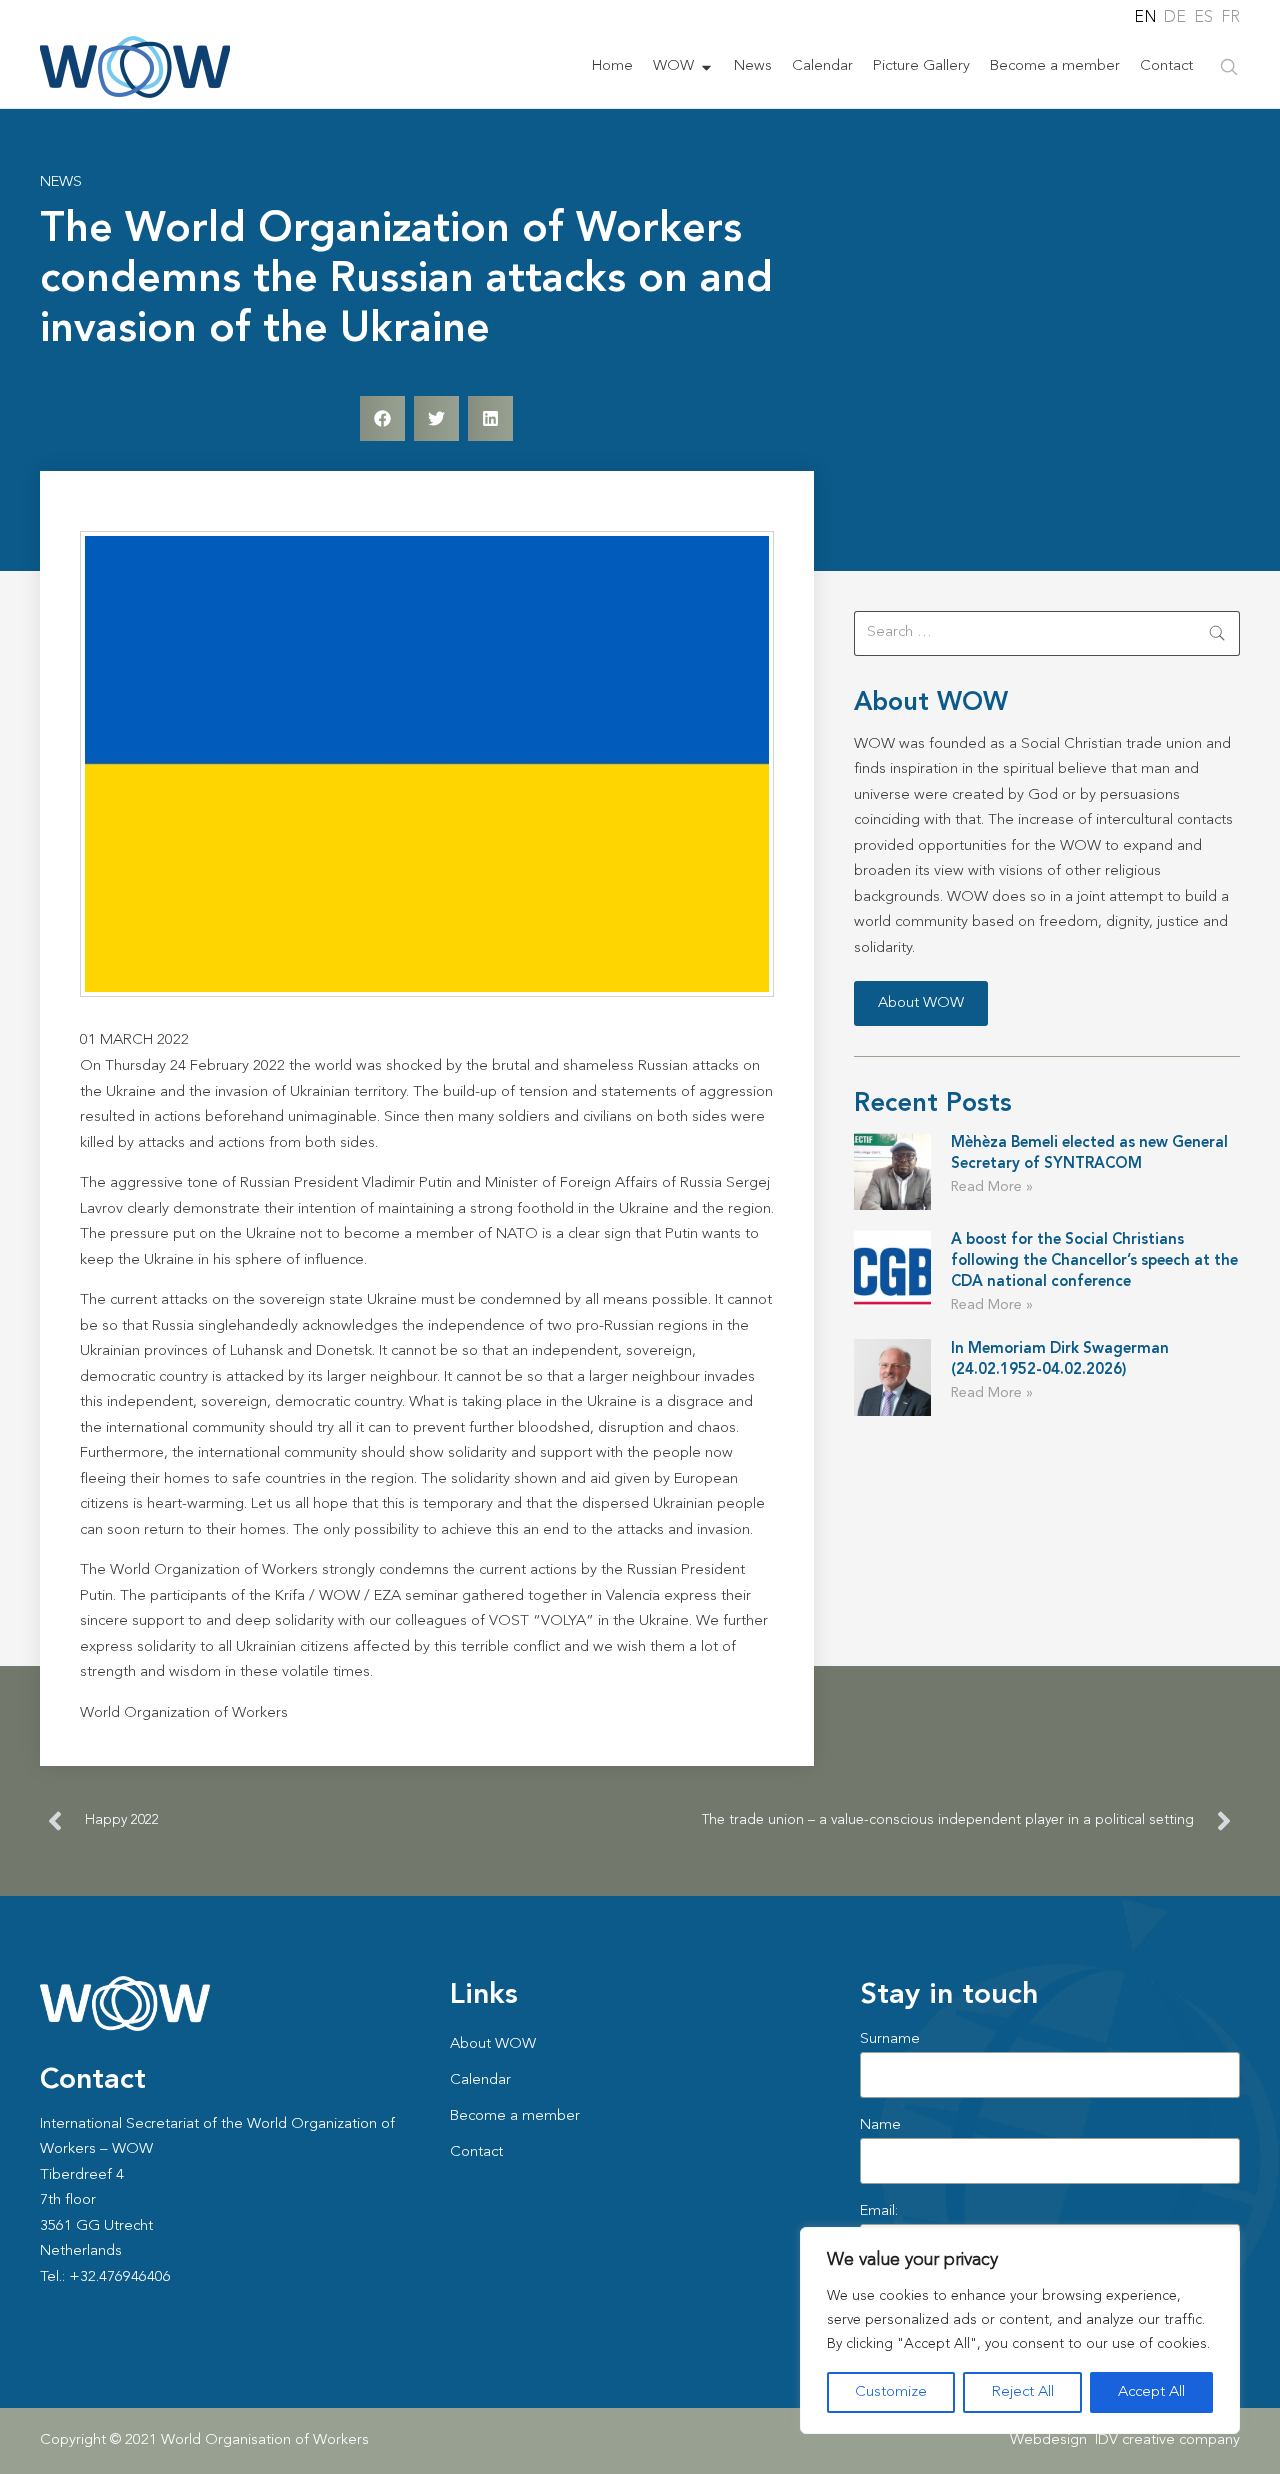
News (753, 66)
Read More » (992, 1187)
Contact (1166, 66)
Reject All (1023, 2392)
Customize (891, 2392)
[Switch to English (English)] (1144, 18)
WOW (673, 66)
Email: (879, 2211)
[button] (382, 418)
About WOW (493, 2044)
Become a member (1055, 66)
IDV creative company (1167, 2440)
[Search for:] (1047, 633)
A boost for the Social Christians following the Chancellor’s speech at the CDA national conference (1094, 1261)
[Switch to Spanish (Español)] (1202, 18)
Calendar (822, 66)
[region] (1020, 2330)
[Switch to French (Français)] (1230, 18)
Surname (890, 2039)
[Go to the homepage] (135, 67)
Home (612, 66)
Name (880, 2125)
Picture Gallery (921, 66)
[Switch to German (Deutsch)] (1174, 18)
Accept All (1151, 2392)
